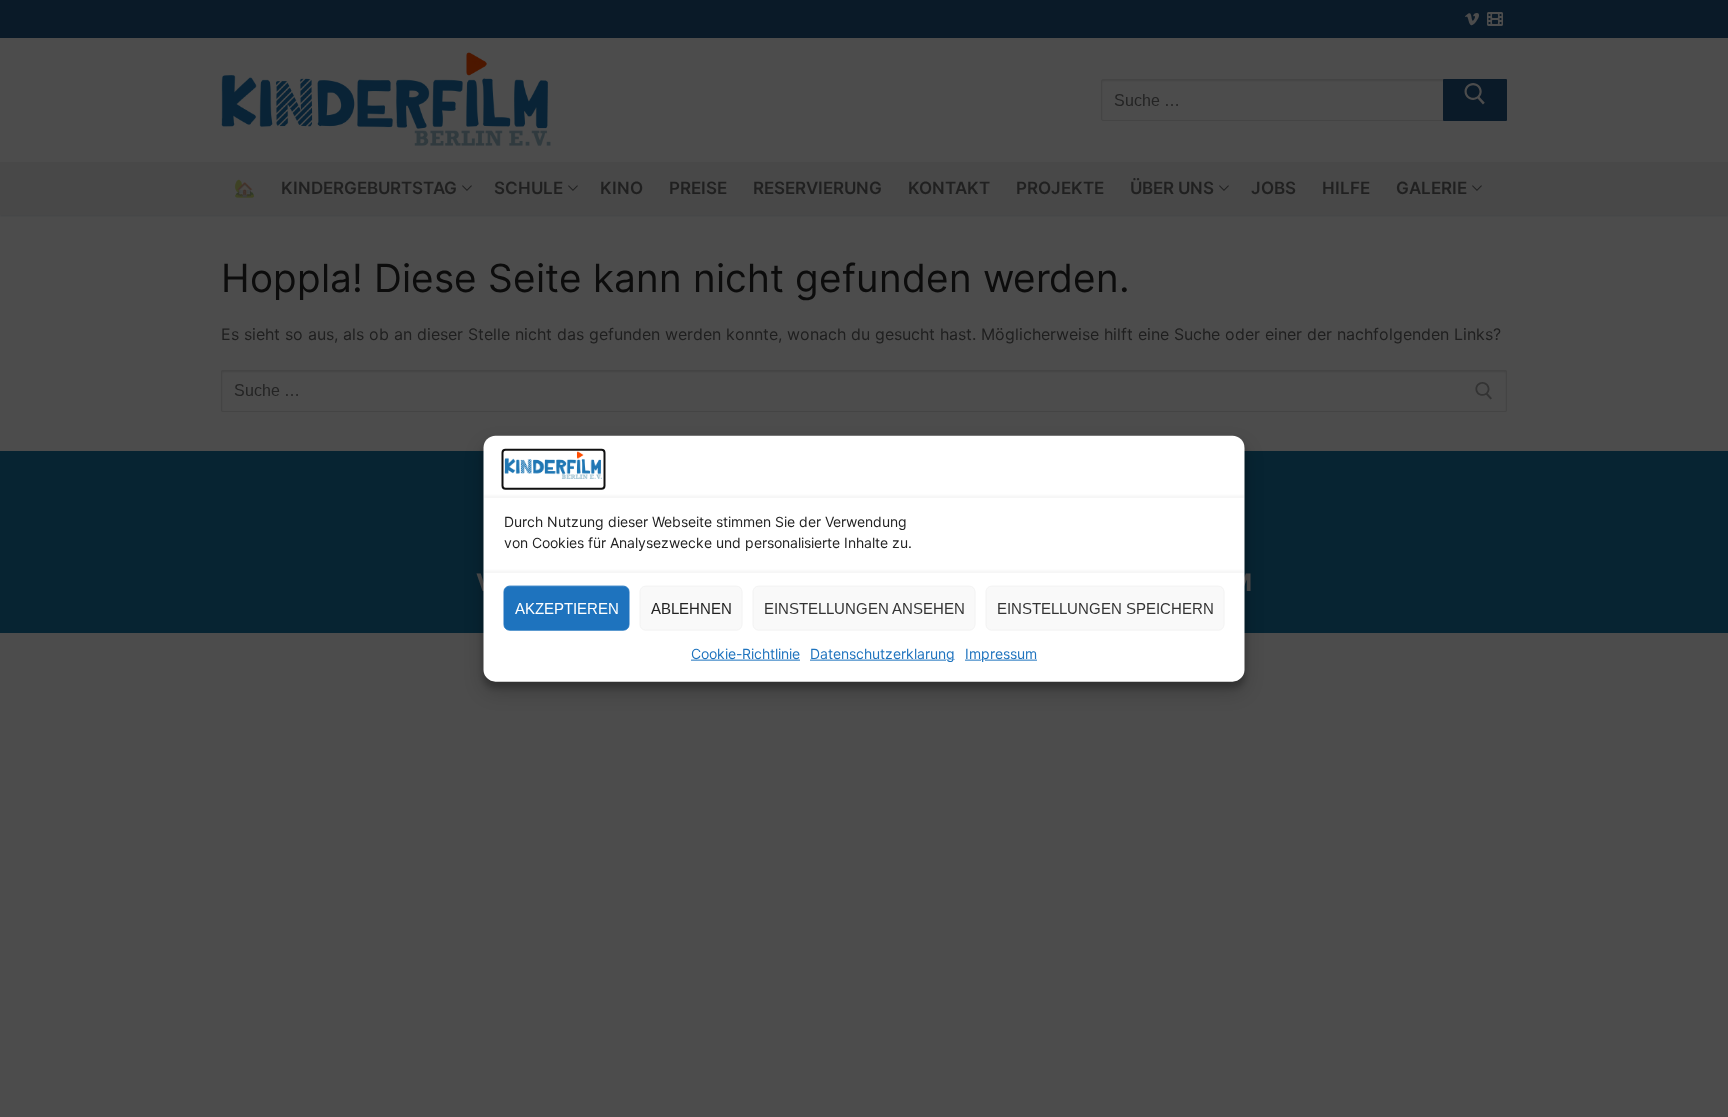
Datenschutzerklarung (882, 653)
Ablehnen (691, 608)
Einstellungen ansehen (864, 608)
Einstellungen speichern (1105, 608)
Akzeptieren (567, 608)
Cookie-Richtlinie (745, 653)
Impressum (1001, 653)
